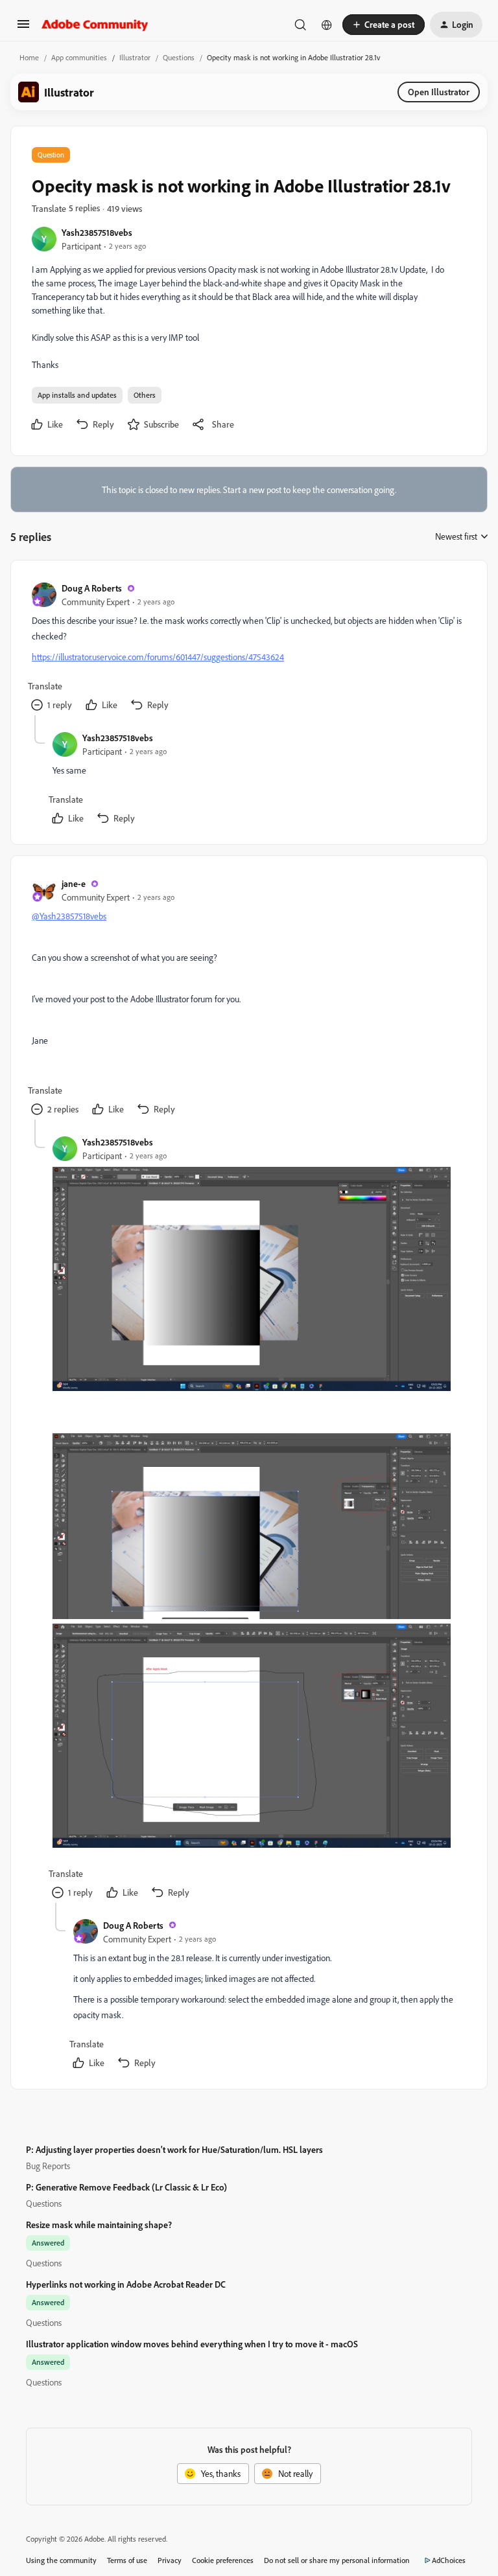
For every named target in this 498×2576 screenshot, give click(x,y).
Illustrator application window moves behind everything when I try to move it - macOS (192, 2344)
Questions (179, 57)
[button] (23, 28)
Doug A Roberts (92, 588)
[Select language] (327, 25)
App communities (79, 57)
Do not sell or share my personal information (337, 2560)
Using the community (61, 2560)
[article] (248, 648)
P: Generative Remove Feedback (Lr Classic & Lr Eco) (126, 2187)
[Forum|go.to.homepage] (95, 25)
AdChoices (449, 2560)
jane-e (74, 883)
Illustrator (135, 57)
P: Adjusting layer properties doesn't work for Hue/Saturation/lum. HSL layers (174, 2149)
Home (29, 57)
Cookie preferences (223, 2560)
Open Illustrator (439, 92)
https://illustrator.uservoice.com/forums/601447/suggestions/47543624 (158, 657)
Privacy (170, 2560)
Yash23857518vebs (97, 232)
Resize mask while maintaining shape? (99, 2225)
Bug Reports (48, 2166)
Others (145, 395)
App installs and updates (77, 395)
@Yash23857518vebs (69, 916)
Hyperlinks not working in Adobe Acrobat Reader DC (126, 2284)
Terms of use (127, 2560)
